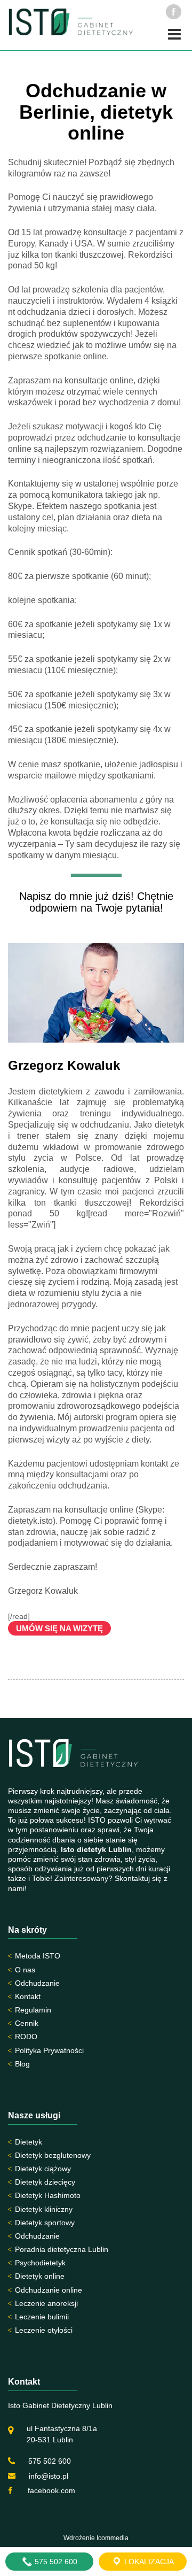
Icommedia (113, 2538)
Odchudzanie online (49, 2290)
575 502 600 (50, 2461)
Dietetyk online (40, 2276)
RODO (26, 2037)
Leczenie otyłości (44, 2330)
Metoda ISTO (38, 1956)
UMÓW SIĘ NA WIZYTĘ (59, 1628)
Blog (22, 2064)
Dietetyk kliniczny (44, 2209)
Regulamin (33, 2010)
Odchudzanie (37, 1983)
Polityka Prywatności (49, 2050)
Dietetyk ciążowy (43, 2169)
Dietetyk (29, 2142)
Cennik (27, 2023)
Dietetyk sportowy (45, 2223)
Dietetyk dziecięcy (45, 2182)
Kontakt (28, 1996)
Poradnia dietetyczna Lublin (62, 2249)
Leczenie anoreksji (46, 2303)
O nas (25, 1970)
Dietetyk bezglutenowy (53, 2155)
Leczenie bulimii (42, 2317)
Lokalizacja (148, 2562)
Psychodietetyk (40, 2263)
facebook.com (50, 2490)
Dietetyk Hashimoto (48, 2195)
